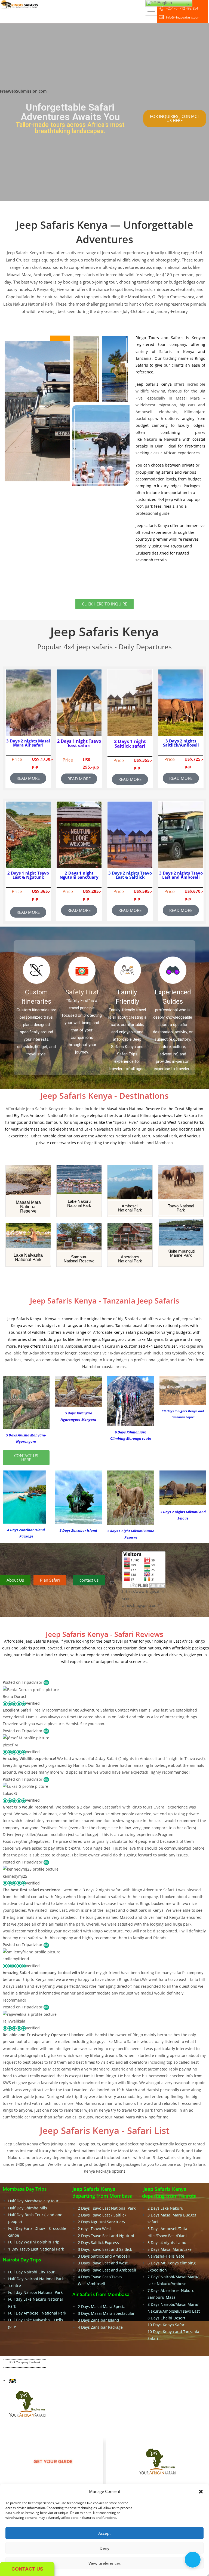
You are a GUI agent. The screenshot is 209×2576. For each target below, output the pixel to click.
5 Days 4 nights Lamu (167, 2242)
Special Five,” (126, 1122)
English (164, 3)
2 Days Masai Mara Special (102, 2306)
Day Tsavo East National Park (37, 2249)
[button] (201, 2492)
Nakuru (150, 439)
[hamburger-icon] (151, 12)
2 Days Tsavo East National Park (107, 2208)
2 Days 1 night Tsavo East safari (79, 743)
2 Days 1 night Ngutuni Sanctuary (79, 875)
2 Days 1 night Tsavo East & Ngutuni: (28, 875)
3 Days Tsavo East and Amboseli (107, 2270)
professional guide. (153, 513)
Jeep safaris (191, 1319)
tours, (96, 2144)
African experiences (182, 453)
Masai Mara (53, 1346)
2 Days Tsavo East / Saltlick (102, 2215)
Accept (104, 2533)
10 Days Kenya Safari (167, 2325)
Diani (160, 446)
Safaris (165, 351)
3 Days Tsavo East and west (103, 2263)
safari (134, 1319)
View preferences (104, 2563)
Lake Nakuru (104, 1346)
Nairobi (139, 1143)
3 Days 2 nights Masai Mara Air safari (28, 743)
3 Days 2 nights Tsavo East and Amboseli (181, 875)
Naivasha (172, 439)
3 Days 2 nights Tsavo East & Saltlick (130, 875)
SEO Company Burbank (25, 2362)
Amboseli (74, 1346)
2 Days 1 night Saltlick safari (130, 744)
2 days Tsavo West (94, 2229)
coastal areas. (114, 1367)
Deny (104, 2548)
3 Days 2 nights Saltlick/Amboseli (181, 743)
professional (145, 1360)
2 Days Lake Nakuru (166, 2208)
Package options (110, 2171)
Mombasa (164, 1143)
